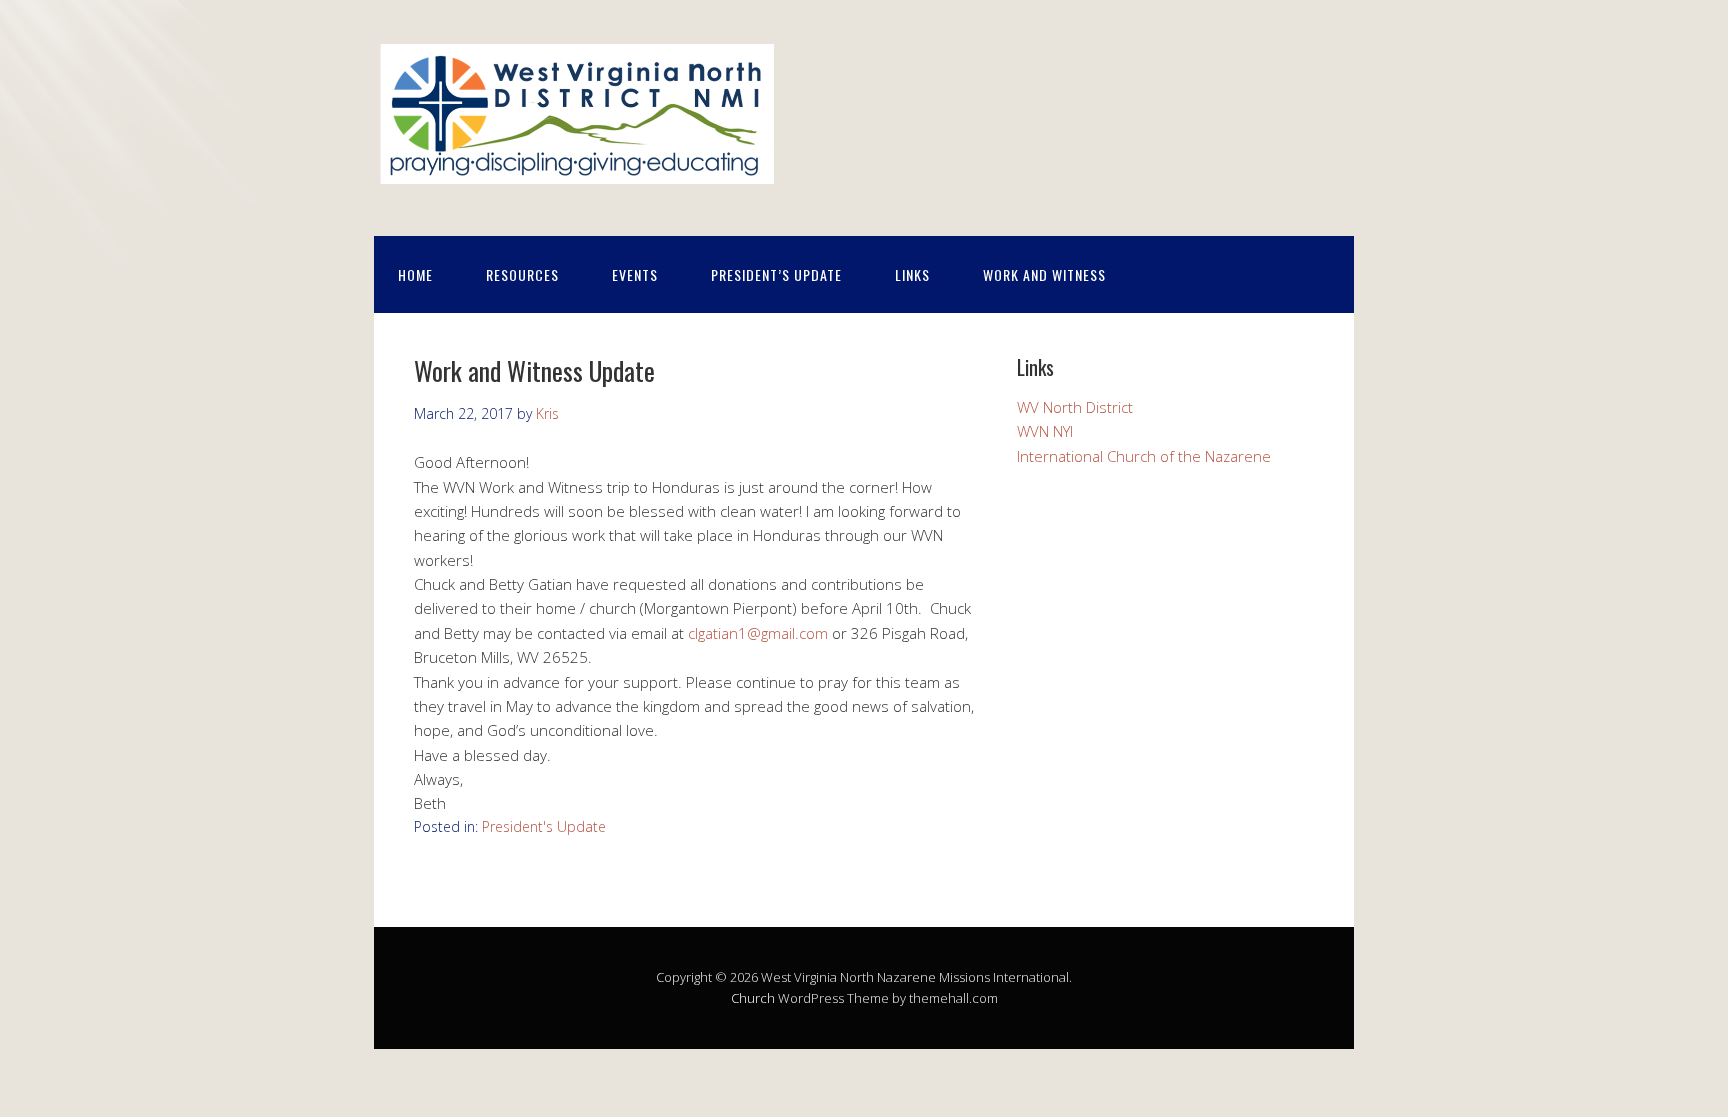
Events (635, 274)
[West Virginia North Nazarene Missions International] (574, 173)
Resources (522, 274)
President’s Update (776, 274)
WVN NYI (1045, 431)
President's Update (544, 826)
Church (753, 998)
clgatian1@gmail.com (758, 633)
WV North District (1075, 407)
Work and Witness (1044, 274)
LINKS (912, 274)
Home (415, 274)
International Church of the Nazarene (1144, 456)
